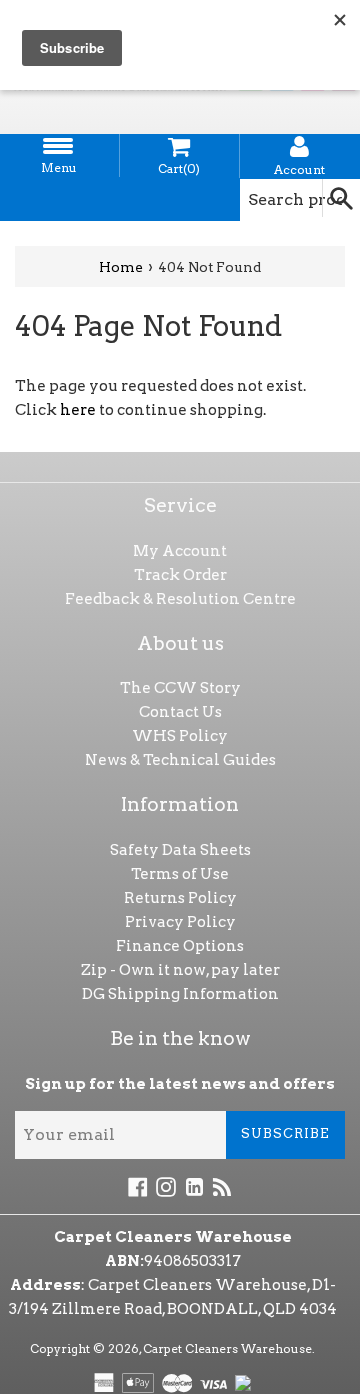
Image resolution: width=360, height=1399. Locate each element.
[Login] (300, 147)
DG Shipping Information (180, 994)
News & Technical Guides (180, 760)
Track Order (180, 575)
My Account (180, 551)
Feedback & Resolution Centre (180, 599)
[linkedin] (194, 1186)
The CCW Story (180, 688)
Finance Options (180, 946)
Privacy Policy (180, 922)
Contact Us (180, 712)
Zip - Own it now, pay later (180, 970)
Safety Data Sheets (180, 850)
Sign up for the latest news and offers (180, 1084)
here (78, 410)
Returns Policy (180, 898)
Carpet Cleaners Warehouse (227, 1348)
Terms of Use (180, 874)
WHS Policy (180, 736)
